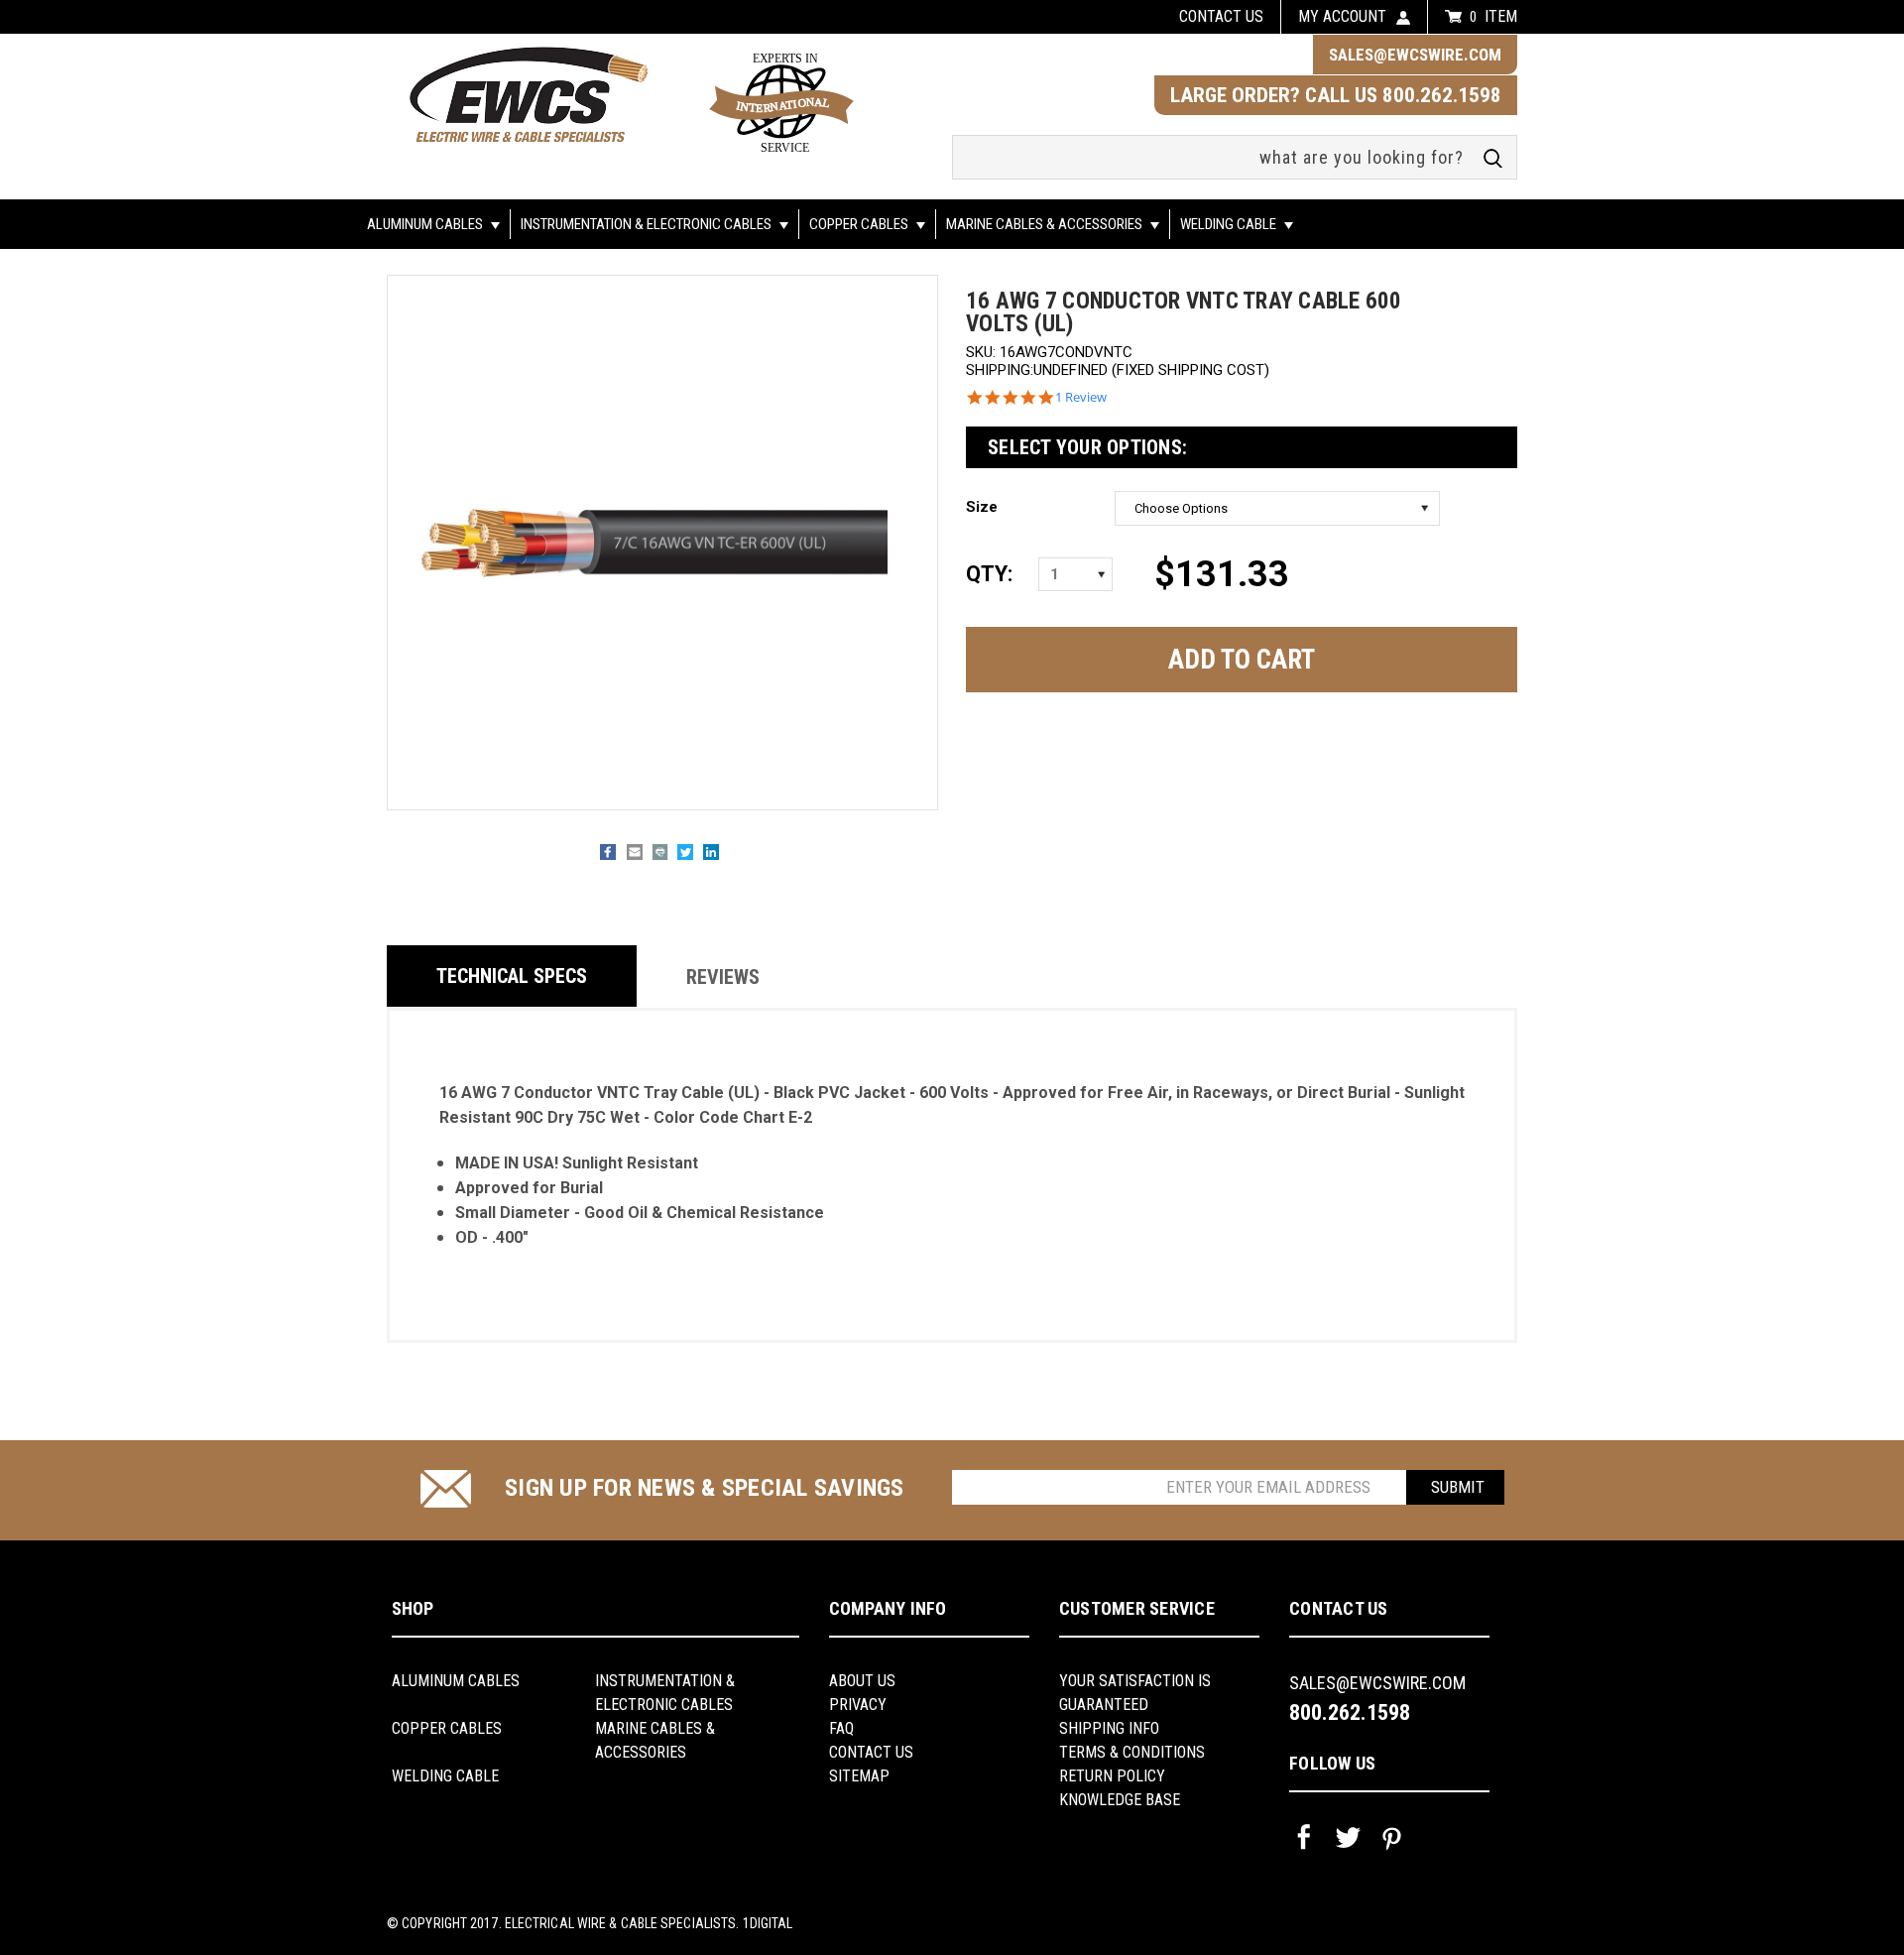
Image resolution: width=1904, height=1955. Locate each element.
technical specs (512, 976)
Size (982, 507)
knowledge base (1120, 1800)
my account (1342, 16)
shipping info (1109, 1728)
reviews (723, 977)
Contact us (1221, 16)
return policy (1112, 1776)
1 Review (1081, 397)
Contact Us (871, 1752)
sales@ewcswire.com (1415, 55)
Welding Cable (1230, 224)
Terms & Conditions (1132, 1752)
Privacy (858, 1705)
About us (862, 1681)
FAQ (841, 1728)
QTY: (988, 574)
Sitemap (859, 1776)
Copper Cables (860, 224)
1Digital (768, 1923)
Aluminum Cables (426, 224)
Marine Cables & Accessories (1046, 224)
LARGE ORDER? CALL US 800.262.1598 (1336, 95)
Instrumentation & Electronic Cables (648, 224)
